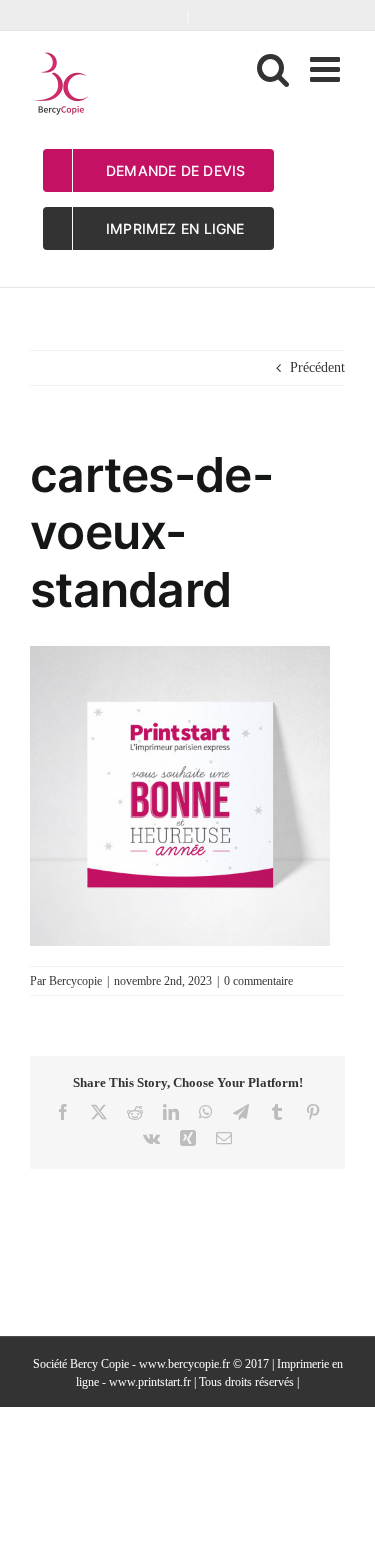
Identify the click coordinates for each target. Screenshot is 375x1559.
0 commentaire (258, 981)
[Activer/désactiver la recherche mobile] (273, 68)
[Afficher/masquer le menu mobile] (327, 68)
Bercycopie (75, 981)
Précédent (317, 367)
